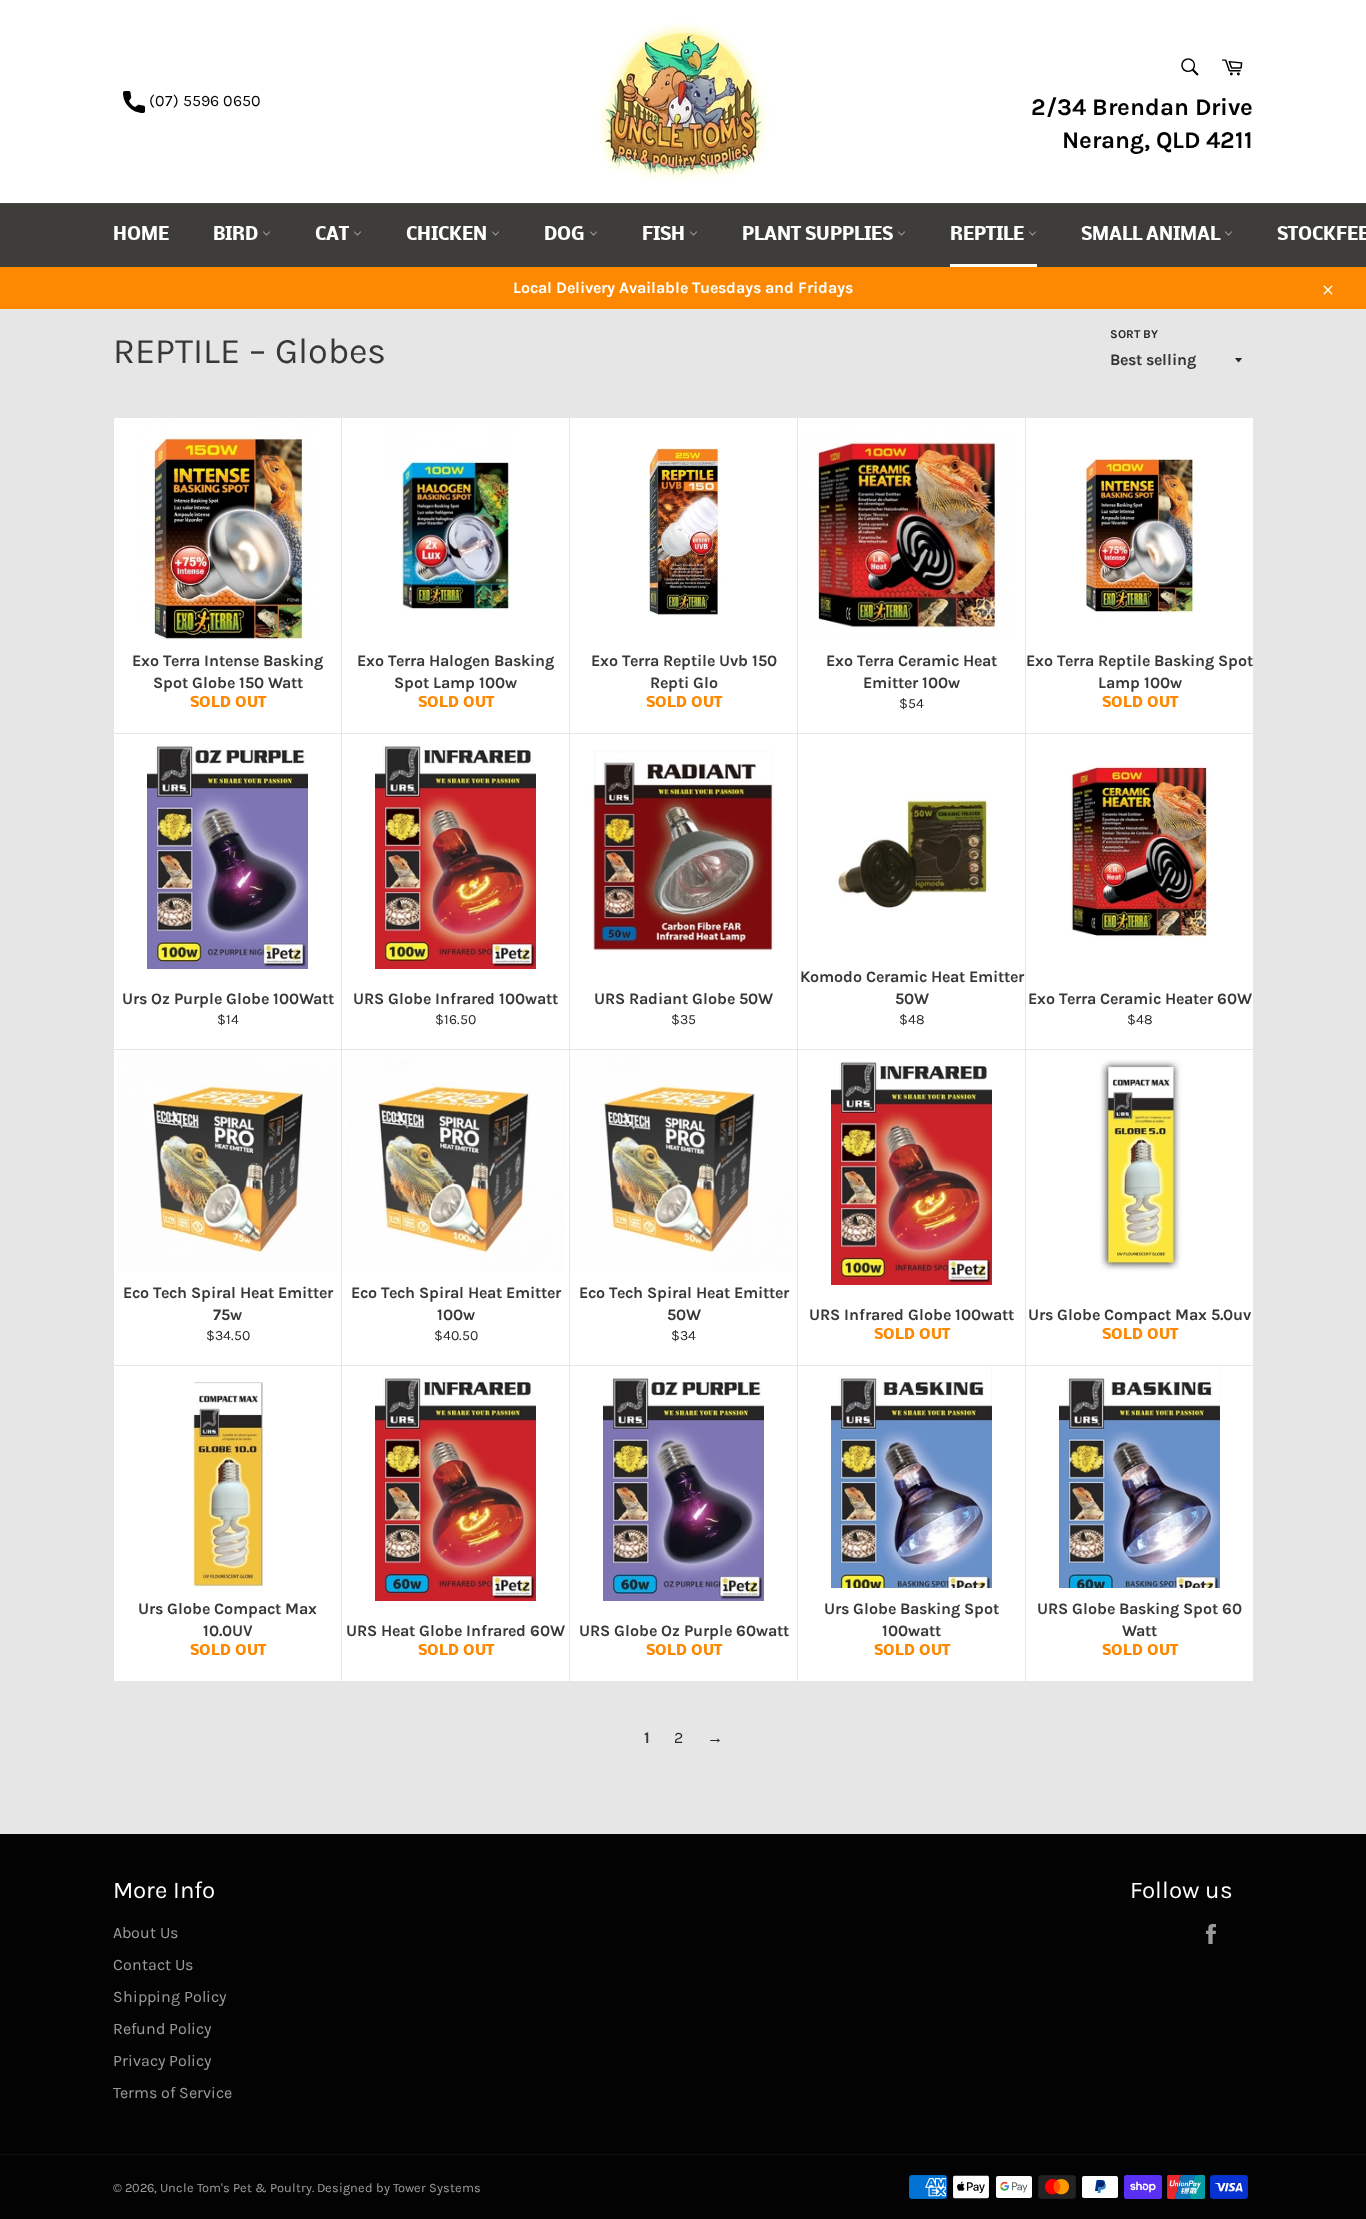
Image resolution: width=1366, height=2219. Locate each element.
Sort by (1134, 334)
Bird (237, 235)
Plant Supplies (819, 235)
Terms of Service (172, 2092)
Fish (665, 235)
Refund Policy (162, 2028)
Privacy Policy (162, 2060)
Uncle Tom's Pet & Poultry (236, 2187)
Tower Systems (437, 2187)
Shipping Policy (169, 1996)
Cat (334, 235)
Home (141, 235)
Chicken (448, 235)
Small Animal (1152, 235)
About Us (145, 1932)
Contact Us (153, 1964)
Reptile (989, 235)
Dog (566, 235)
